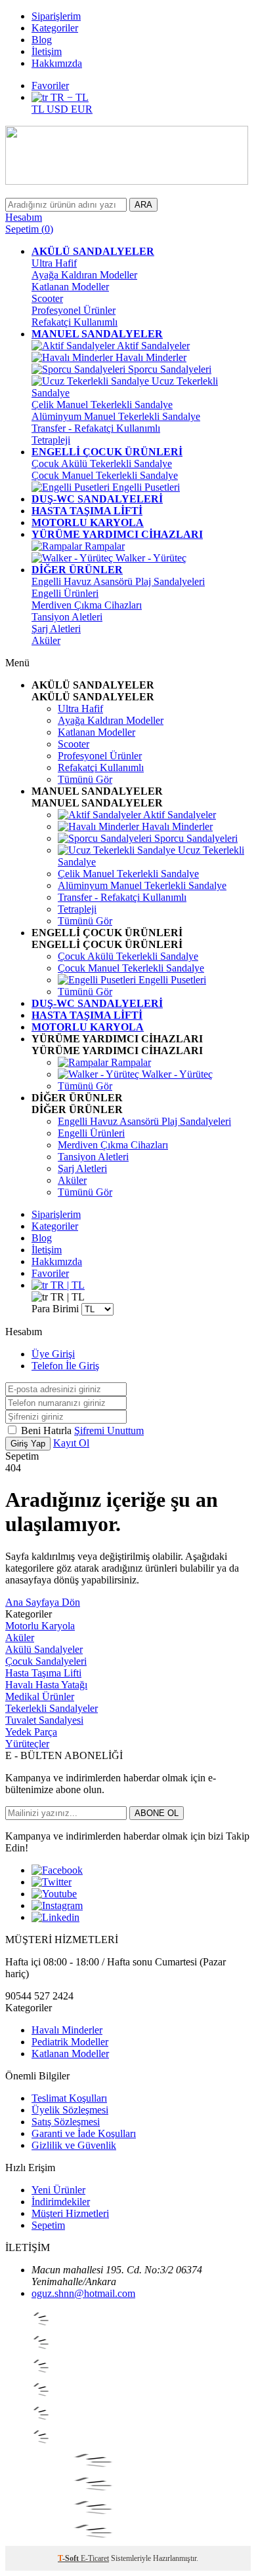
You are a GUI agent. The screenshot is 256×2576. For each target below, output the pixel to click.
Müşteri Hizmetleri (70, 2213)
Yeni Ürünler (58, 2190)
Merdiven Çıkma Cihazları (87, 605)
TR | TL (66, 1285)
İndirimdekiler (61, 2202)
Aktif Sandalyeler (152, 346)
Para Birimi (55, 1309)
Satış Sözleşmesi (66, 2122)
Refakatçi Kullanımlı (75, 322)
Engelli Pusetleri (145, 487)
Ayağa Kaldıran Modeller (84, 275)
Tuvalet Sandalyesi (44, 1720)
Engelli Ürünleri (65, 593)
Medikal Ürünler (40, 1696)
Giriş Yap (28, 1444)
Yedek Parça (31, 1732)
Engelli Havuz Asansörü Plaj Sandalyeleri (118, 581)
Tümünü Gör (85, 779)
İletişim (47, 51)
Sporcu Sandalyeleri (168, 369)
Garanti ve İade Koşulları (84, 2133)
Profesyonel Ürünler (74, 310)
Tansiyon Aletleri (67, 617)
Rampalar (103, 546)
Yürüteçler (27, 1744)
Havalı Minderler (150, 357)
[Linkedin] (55, 1917)
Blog (42, 40)
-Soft (69, 2558)
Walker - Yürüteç (150, 558)
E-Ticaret (95, 2558)
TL (39, 109)
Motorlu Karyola (40, 1626)
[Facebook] (57, 1870)
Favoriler (50, 85)
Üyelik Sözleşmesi (70, 2110)
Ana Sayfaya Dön (43, 1602)
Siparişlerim (56, 16)
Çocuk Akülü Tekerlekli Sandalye (102, 464)
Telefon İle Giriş (65, 1366)
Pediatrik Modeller (70, 2042)
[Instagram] (57, 1905)
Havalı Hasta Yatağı (46, 1685)
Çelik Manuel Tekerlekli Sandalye (102, 405)
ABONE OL (157, 1813)
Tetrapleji (51, 440)
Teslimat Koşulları (69, 2098)
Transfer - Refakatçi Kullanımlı (96, 428)
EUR (82, 109)
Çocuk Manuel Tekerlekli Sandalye (105, 475)
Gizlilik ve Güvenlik (74, 2145)
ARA (143, 205)
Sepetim (48, 2225)
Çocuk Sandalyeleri (46, 1661)
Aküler (46, 640)
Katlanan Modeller (70, 287)
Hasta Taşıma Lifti (43, 1673)
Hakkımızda (57, 63)
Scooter (47, 298)
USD (59, 109)
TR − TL (68, 97)
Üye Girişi (53, 1354)
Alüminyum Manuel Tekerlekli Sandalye (116, 416)
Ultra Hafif (54, 263)
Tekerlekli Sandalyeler (52, 1708)
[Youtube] (54, 1894)
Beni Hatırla (48, 1430)
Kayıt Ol (71, 1443)
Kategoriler (55, 28)
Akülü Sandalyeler (44, 1649)
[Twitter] (52, 1882)
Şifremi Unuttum (109, 1430)
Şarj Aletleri (56, 629)
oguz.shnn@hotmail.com (83, 2293)
